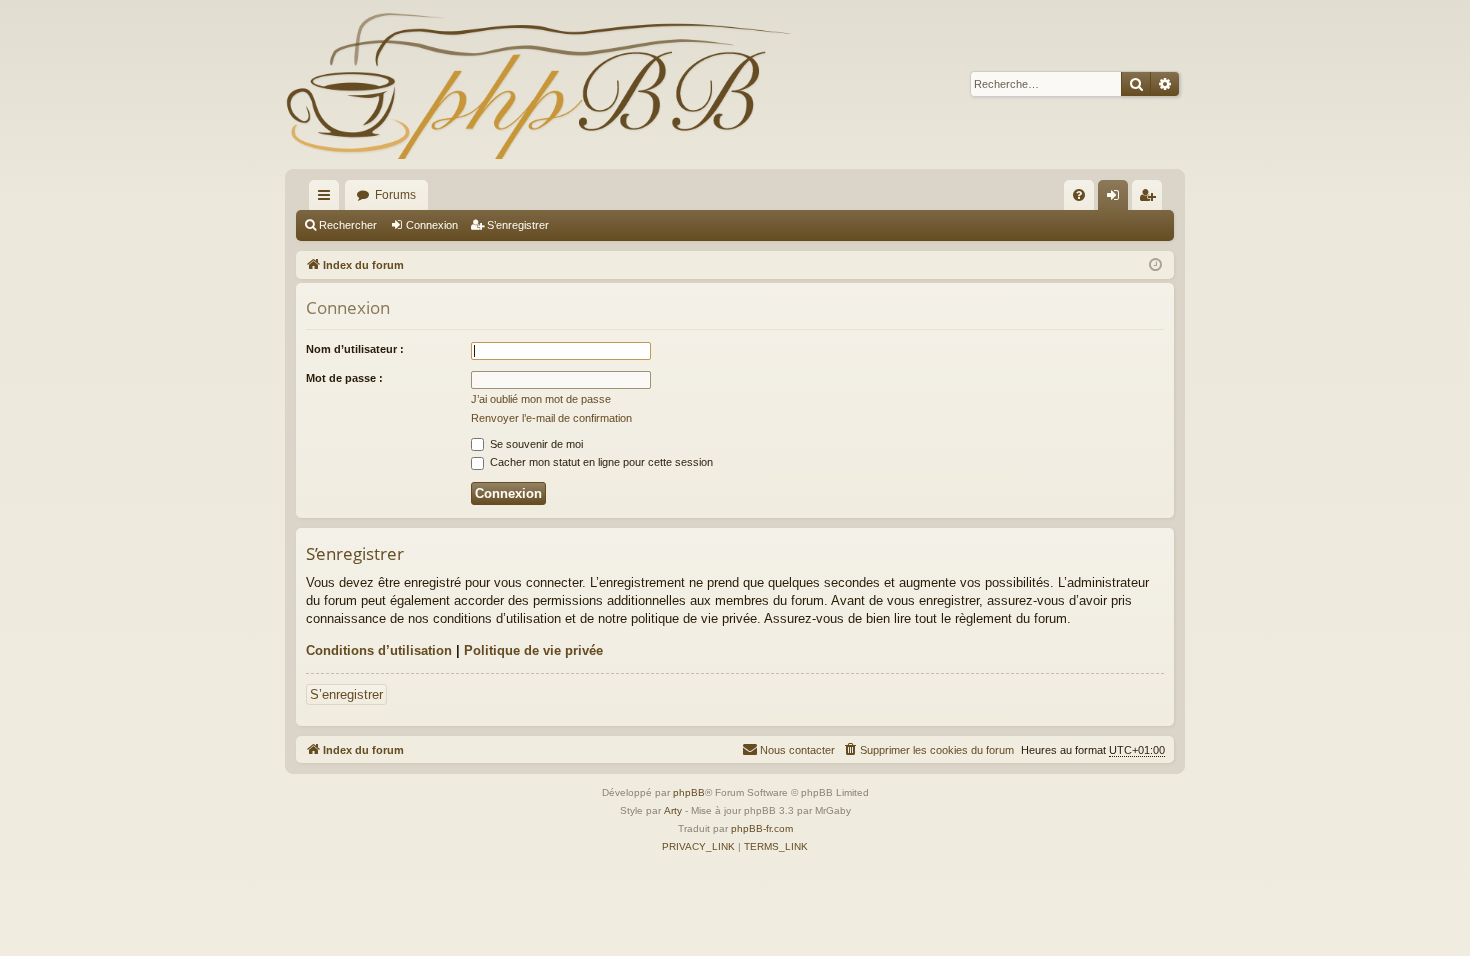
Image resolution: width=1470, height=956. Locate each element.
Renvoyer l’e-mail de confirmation (551, 418)
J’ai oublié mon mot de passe (541, 399)
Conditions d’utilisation (379, 650)
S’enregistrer (518, 225)
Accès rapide (328, 199)
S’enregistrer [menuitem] (1151, 199)
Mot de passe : (344, 378)
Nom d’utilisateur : (355, 349)
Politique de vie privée (533, 650)
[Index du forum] (538, 84)
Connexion (432, 225)
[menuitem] (1079, 195)
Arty (673, 810)
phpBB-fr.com (762, 828)
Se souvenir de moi (535, 444)
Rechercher (348, 225)
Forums (395, 195)
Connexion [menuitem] (1117, 199)
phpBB (689, 792)
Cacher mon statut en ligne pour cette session (600, 462)
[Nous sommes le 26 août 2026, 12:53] (1155, 265)
